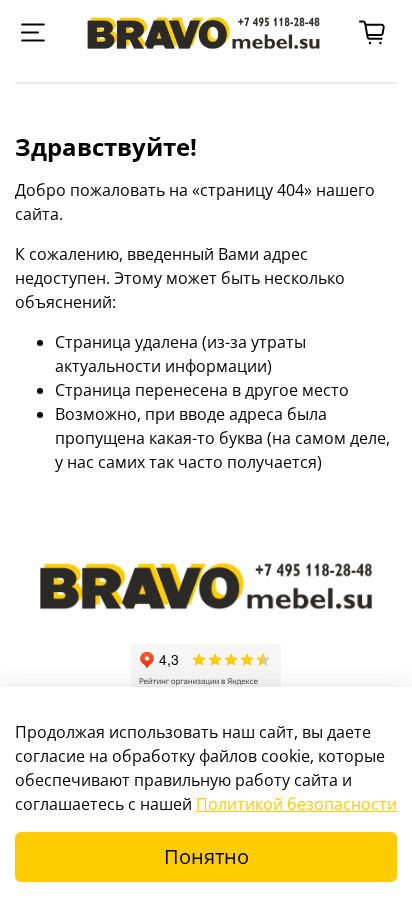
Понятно (206, 856)
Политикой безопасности (296, 804)
